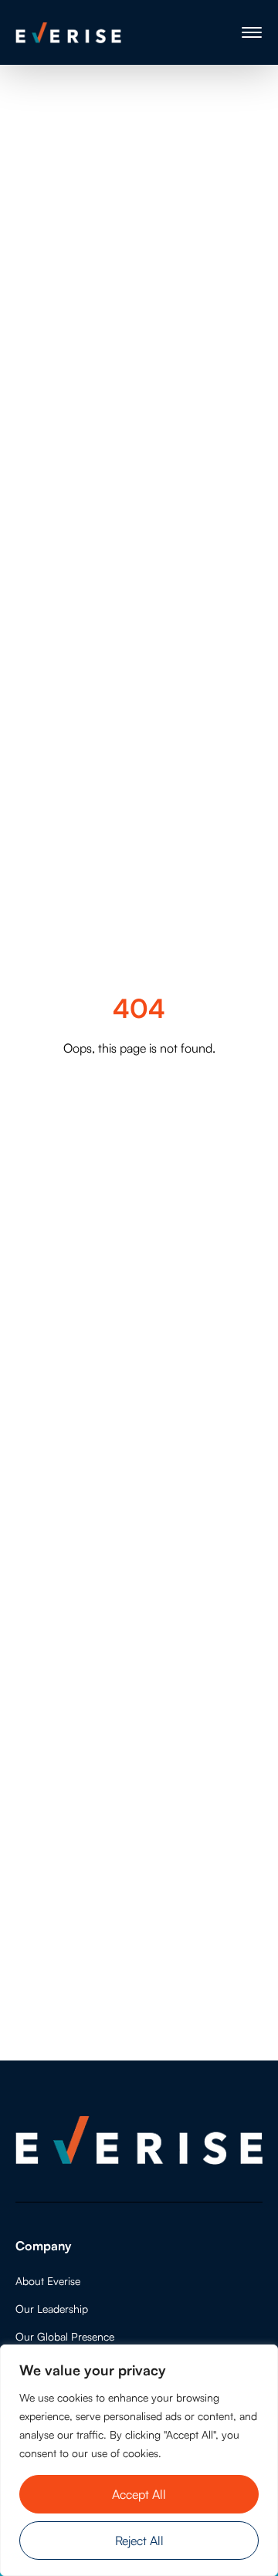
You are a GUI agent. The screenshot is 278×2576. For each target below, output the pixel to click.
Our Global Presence (65, 2336)
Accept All (139, 2494)
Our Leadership (52, 2309)
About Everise (48, 2281)
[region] (139, 2460)
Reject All (139, 2541)
